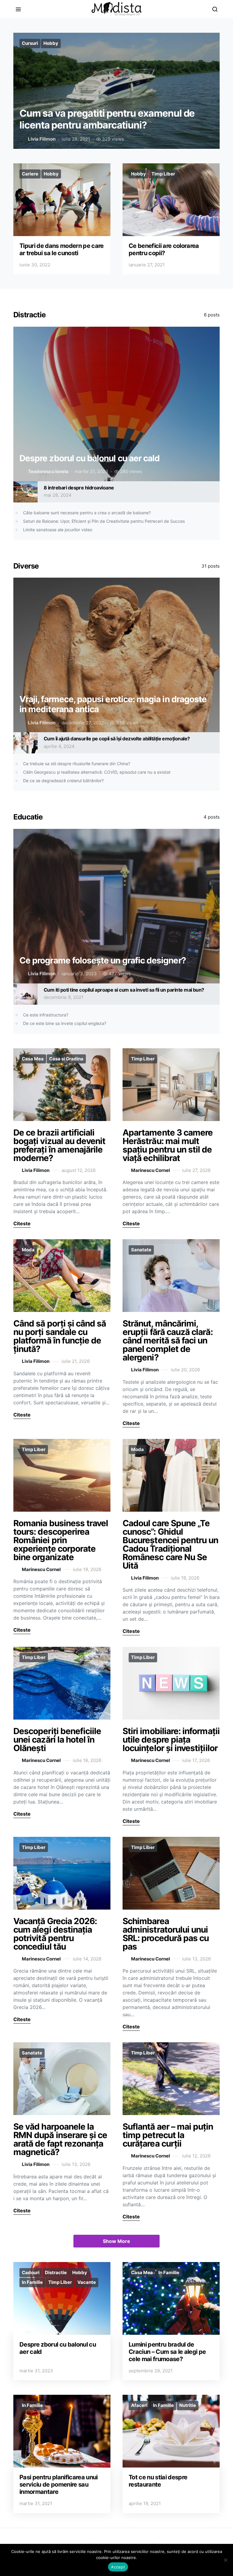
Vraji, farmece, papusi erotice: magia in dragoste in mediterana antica (113, 704)
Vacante (87, 2282)
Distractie (29, 315)
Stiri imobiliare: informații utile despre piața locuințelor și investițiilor (171, 1740)
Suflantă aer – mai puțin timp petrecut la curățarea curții (168, 2135)
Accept (118, 2567)
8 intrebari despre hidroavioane (79, 488)
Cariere (30, 174)
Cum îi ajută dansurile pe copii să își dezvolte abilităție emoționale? (118, 739)
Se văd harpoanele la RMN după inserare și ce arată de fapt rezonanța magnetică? (60, 2139)
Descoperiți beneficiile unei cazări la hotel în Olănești (57, 1740)
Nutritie (188, 2405)
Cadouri (31, 2272)
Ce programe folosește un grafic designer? (103, 960)
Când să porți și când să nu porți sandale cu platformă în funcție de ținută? (60, 1336)
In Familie (32, 2282)
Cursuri (30, 43)
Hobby (51, 43)
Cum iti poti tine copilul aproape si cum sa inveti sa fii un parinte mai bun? (124, 990)
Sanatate (141, 1250)
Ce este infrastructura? (46, 1015)
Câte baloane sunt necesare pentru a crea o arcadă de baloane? (87, 513)
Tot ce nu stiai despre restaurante (158, 2481)
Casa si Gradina (66, 1059)
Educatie (28, 817)
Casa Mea (33, 1059)
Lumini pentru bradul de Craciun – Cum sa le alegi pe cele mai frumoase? (167, 2352)
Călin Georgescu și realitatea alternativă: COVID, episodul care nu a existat (97, 772)
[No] (225, 2560)
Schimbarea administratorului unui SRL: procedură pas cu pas (166, 1934)
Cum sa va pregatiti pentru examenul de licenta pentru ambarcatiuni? (107, 119)
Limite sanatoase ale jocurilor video (58, 530)
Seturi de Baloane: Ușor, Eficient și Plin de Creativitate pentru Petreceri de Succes (104, 521)
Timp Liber (163, 174)
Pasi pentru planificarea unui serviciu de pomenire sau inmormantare (59, 2484)
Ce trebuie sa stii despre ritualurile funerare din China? (77, 764)
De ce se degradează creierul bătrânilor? (63, 781)
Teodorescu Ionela (48, 471)
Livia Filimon (42, 139)
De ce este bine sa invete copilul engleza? (65, 1023)
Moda (28, 1250)
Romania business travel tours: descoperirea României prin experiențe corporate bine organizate (61, 1540)
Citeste (22, 1223)
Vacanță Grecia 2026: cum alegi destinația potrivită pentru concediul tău (55, 1934)
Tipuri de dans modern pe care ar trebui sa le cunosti (62, 249)
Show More (116, 2241)
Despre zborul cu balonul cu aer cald (89, 458)
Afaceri (139, 2405)
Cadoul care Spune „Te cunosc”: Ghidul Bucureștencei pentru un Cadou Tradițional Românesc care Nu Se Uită (171, 1544)
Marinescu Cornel (150, 1170)
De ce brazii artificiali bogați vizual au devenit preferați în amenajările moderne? (59, 1145)
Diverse (26, 566)
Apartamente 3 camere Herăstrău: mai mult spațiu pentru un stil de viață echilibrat (168, 1145)
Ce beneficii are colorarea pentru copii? (164, 249)
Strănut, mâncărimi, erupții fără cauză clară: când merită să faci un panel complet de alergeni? (168, 1340)
